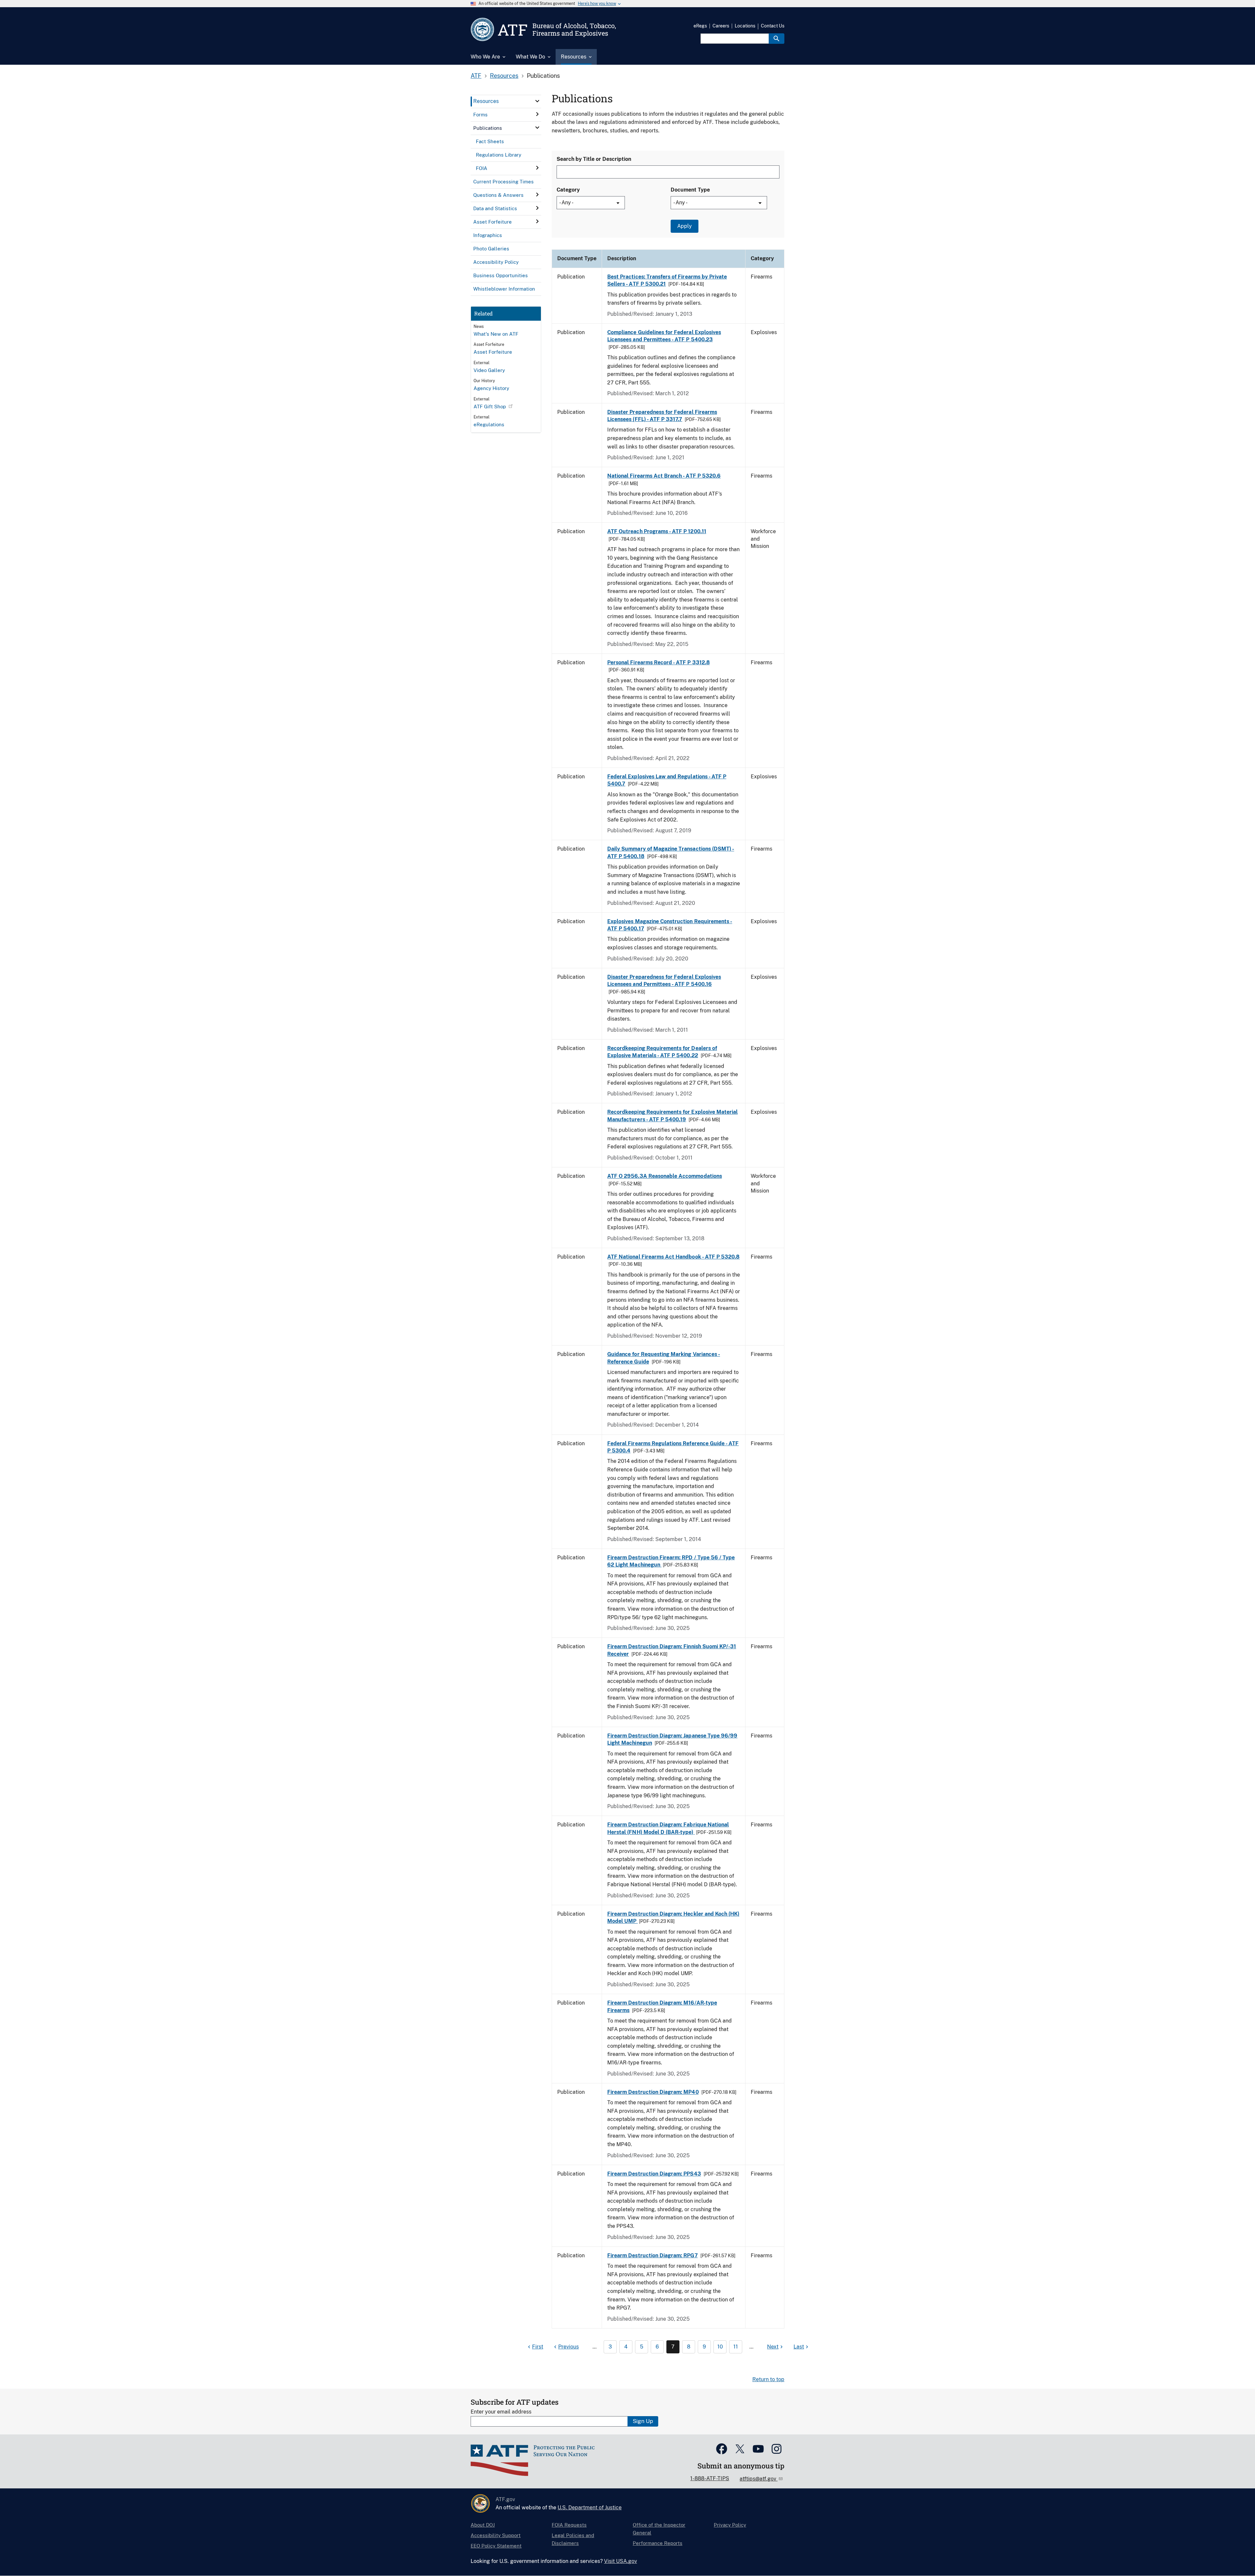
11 (736, 2347)
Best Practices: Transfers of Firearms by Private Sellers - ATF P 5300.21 (667, 280)
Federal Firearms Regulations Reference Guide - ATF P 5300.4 (673, 1447)
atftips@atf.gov (759, 2479)
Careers (721, 26)
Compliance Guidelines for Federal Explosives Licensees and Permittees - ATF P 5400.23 (664, 336)
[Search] (777, 39)
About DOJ (483, 2525)
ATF (476, 76)
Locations (745, 26)
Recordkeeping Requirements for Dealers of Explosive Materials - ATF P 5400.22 (662, 1052)
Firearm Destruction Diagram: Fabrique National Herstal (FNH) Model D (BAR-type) (668, 1828)
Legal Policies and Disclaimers (573, 2539)
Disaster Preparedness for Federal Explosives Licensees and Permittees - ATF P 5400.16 (664, 981)
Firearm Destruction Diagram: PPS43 (654, 2174)
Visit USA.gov (620, 2561)
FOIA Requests (569, 2525)
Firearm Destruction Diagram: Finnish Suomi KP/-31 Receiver (672, 1650)
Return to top (768, 2379)
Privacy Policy (730, 2525)
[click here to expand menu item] (537, 101)
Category (568, 190)
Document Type (690, 190)
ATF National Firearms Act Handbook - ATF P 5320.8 (673, 1257)
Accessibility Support (496, 2535)
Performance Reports (658, 2543)
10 (720, 2347)
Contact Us (773, 26)
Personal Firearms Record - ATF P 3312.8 (659, 662)
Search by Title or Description (594, 159)
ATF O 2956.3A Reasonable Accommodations (665, 1176)
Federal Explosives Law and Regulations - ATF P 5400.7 (667, 780)
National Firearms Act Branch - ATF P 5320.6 (664, 476)
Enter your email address (501, 2412)
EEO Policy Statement (496, 2546)
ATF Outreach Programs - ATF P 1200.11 (657, 531)
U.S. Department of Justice (590, 2508)
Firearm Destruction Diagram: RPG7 (653, 2255)
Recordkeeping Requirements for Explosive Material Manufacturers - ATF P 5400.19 (672, 1116)
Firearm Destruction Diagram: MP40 (653, 2092)
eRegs (700, 26)
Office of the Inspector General (659, 2529)
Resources (504, 76)
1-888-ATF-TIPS (710, 2478)
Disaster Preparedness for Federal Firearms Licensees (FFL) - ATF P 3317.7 (662, 416)
